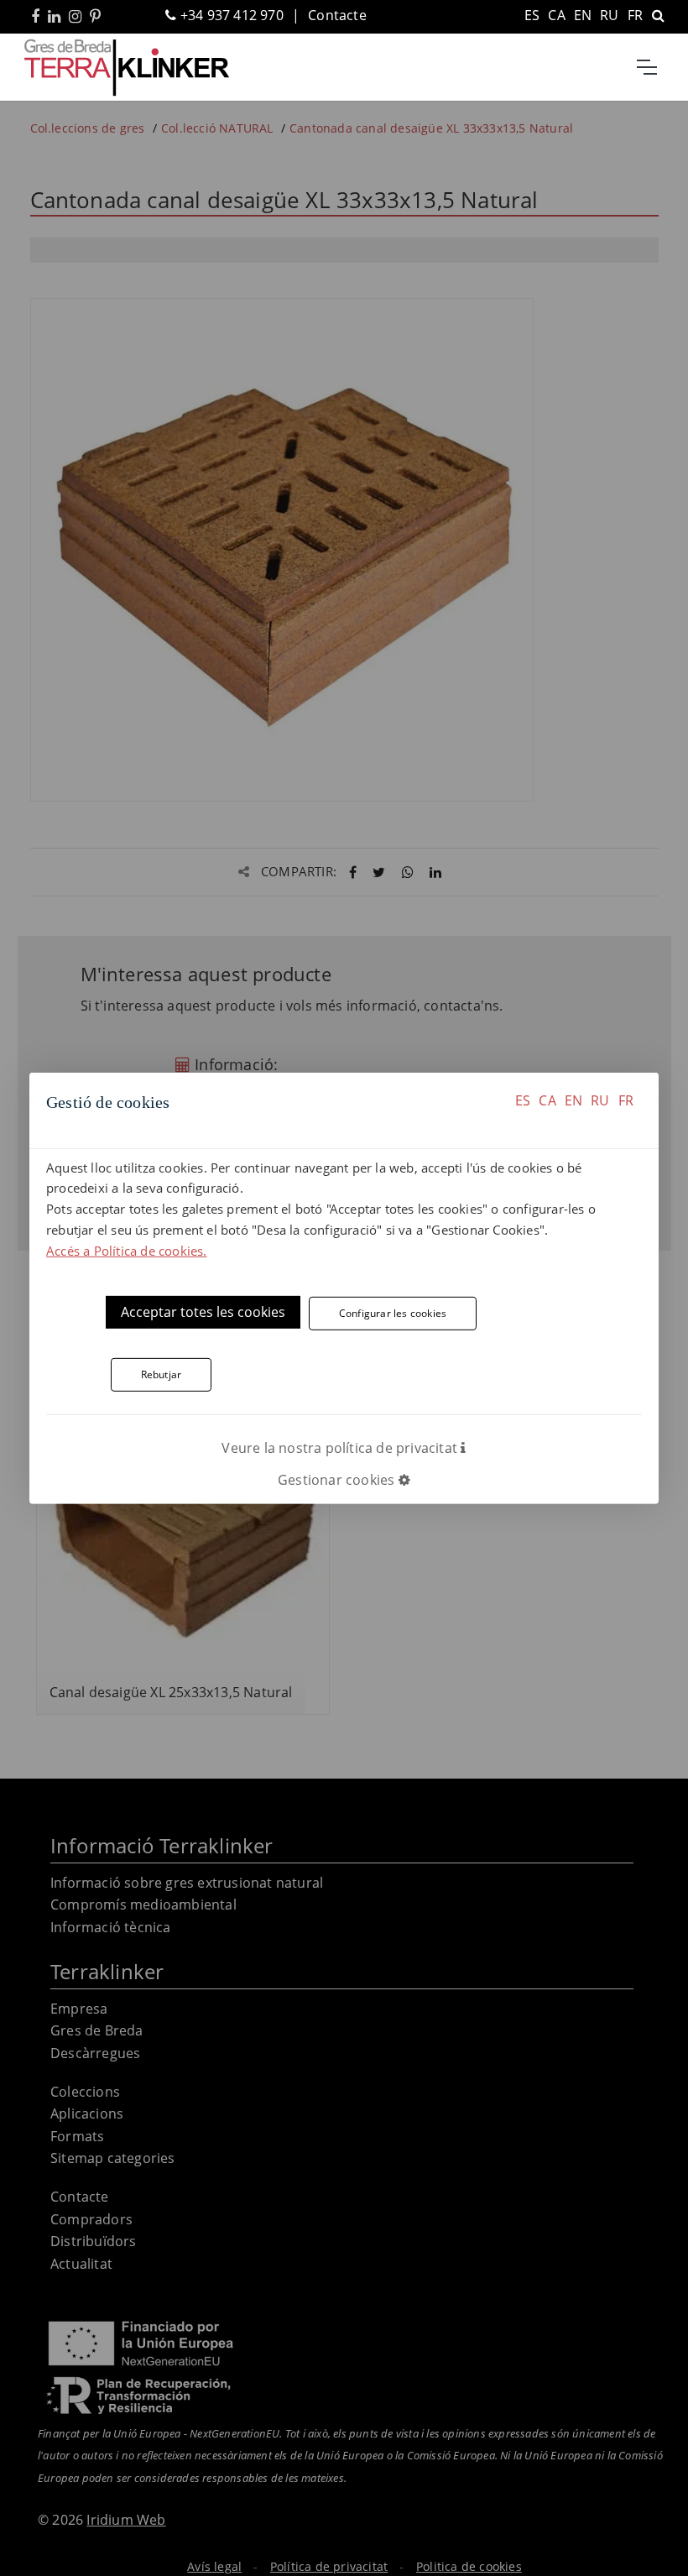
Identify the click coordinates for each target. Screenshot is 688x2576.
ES (523, 1100)
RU (600, 1100)
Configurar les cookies (393, 1313)
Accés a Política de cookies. (127, 1250)
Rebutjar (162, 1374)
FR (626, 1100)
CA (547, 1100)
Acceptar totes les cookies (203, 1312)
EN (573, 1100)
